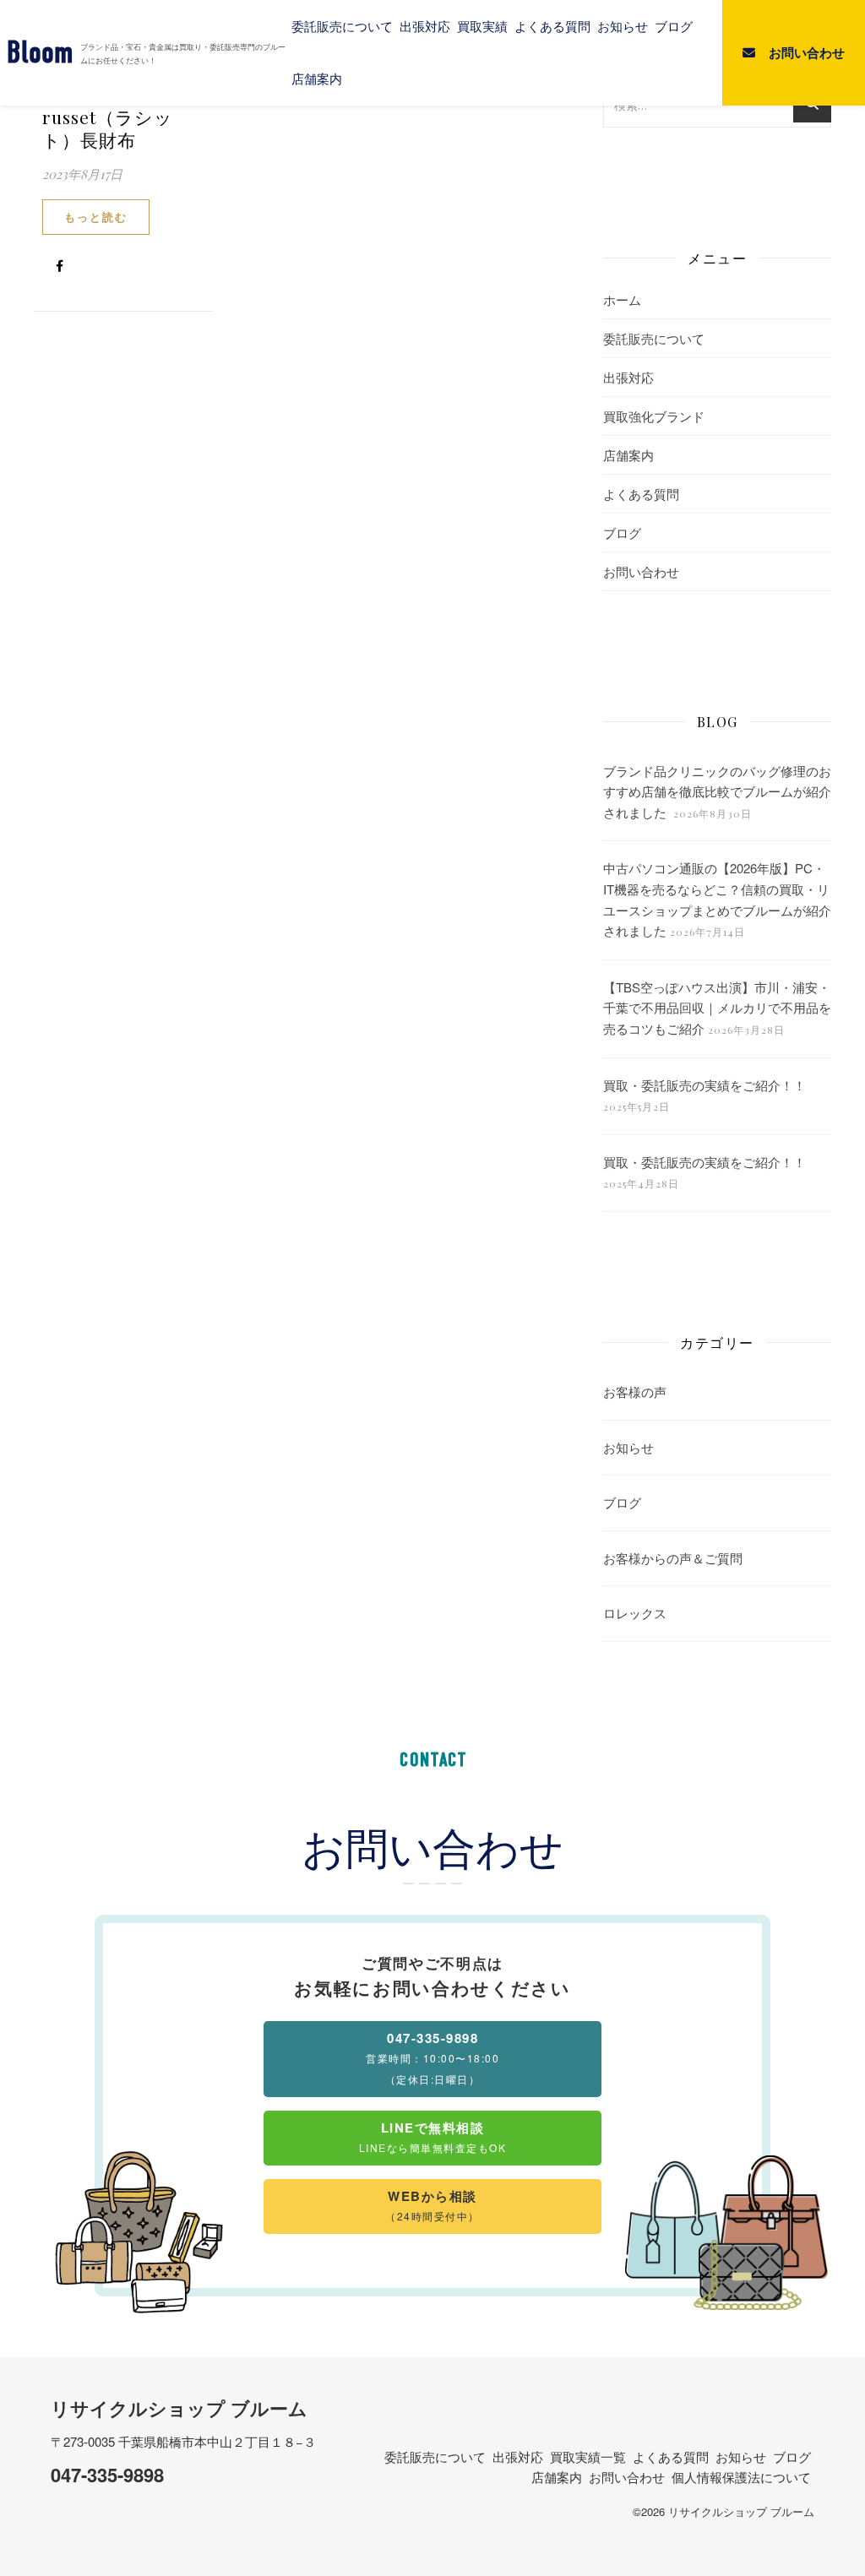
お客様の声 (635, 1391)
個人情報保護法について (741, 2477)
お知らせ (623, 26)
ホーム (622, 299)
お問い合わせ (641, 571)
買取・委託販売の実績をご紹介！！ (705, 1085)
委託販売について (342, 26)
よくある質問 (552, 26)
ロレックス (635, 1613)
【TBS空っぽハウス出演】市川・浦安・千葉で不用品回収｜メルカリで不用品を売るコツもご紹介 (717, 1008)
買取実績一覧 (588, 2456)
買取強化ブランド (654, 416)
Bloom (40, 53)
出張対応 (425, 26)
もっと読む (96, 217)
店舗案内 (317, 79)
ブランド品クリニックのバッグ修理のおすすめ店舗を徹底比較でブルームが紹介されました (717, 791)
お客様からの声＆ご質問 (673, 1558)
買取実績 (482, 26)
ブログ (674, 26)
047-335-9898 (107, 2475)
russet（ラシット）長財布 (108, 128)
